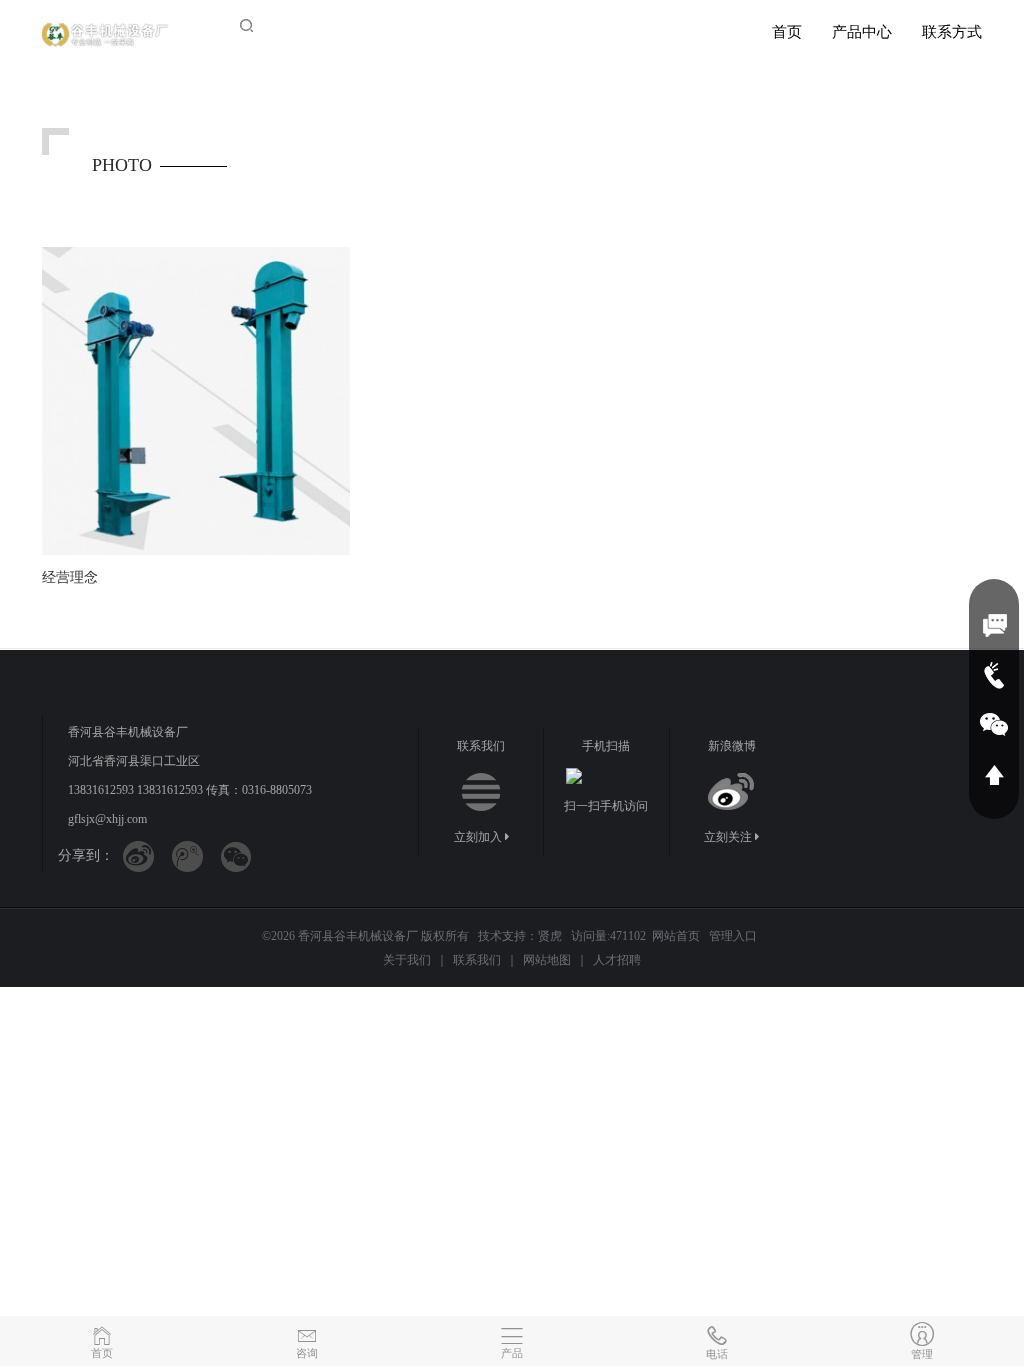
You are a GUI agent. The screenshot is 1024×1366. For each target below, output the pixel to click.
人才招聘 (617, 960)
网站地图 (547, 960)
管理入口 (733, 936)
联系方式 (952, 32)
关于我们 (407, 960)
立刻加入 (479, 837)
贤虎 (550, 936)
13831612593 (101, 790)
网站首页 (676, 936)
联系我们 (477, 960)
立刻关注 (729, 837)
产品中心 (862, 32)
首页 (787, 32)
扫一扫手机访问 (606, 806)
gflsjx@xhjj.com (107, 819)
